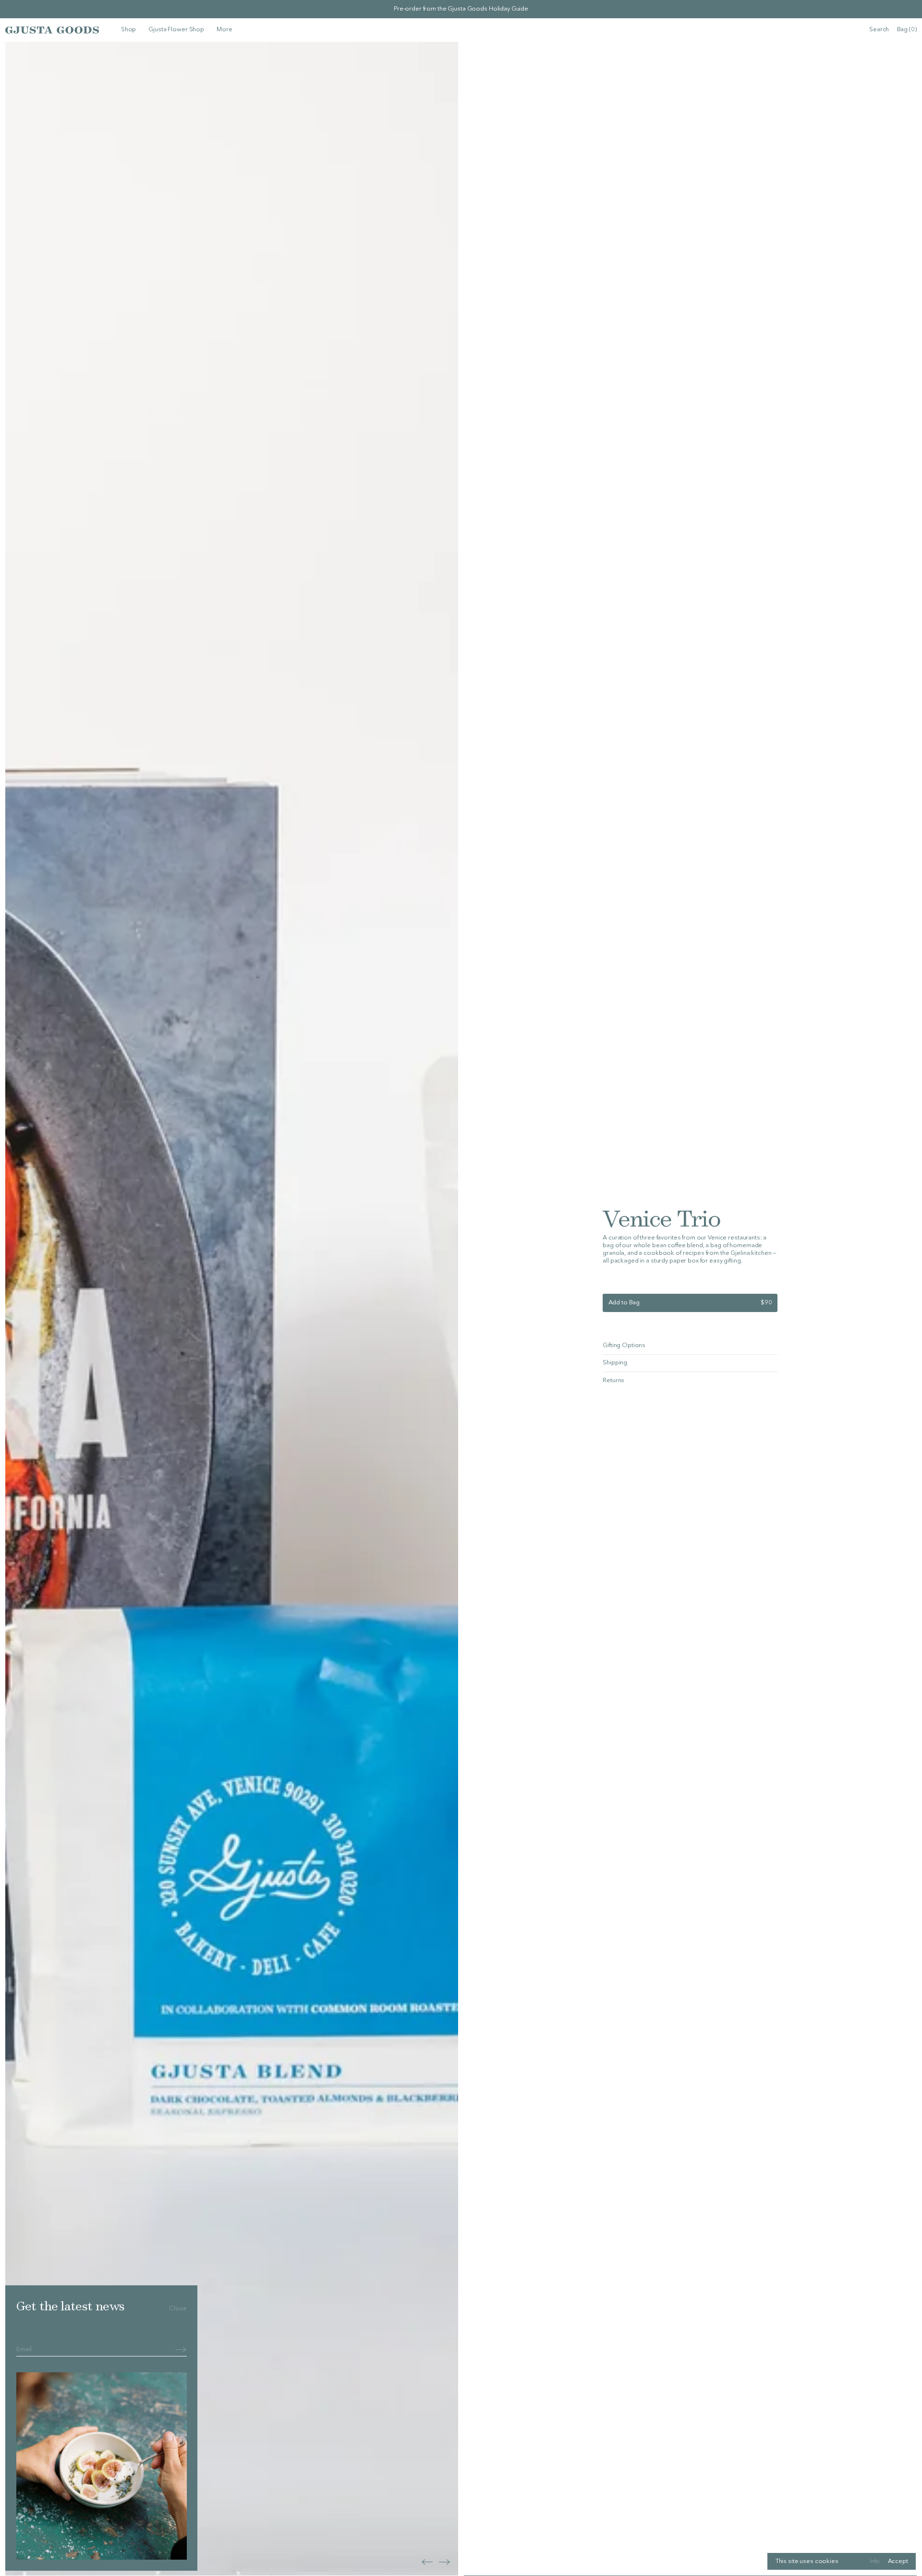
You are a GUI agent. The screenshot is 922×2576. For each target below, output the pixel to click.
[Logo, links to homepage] (52, 30)
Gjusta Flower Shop (176, 30)
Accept (898, 2561)
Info (875, 2561)
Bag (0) (907, 30)
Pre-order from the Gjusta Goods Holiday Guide (461, 9)
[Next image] (427, 2562)
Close (178, 2309)
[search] (879, 30)
